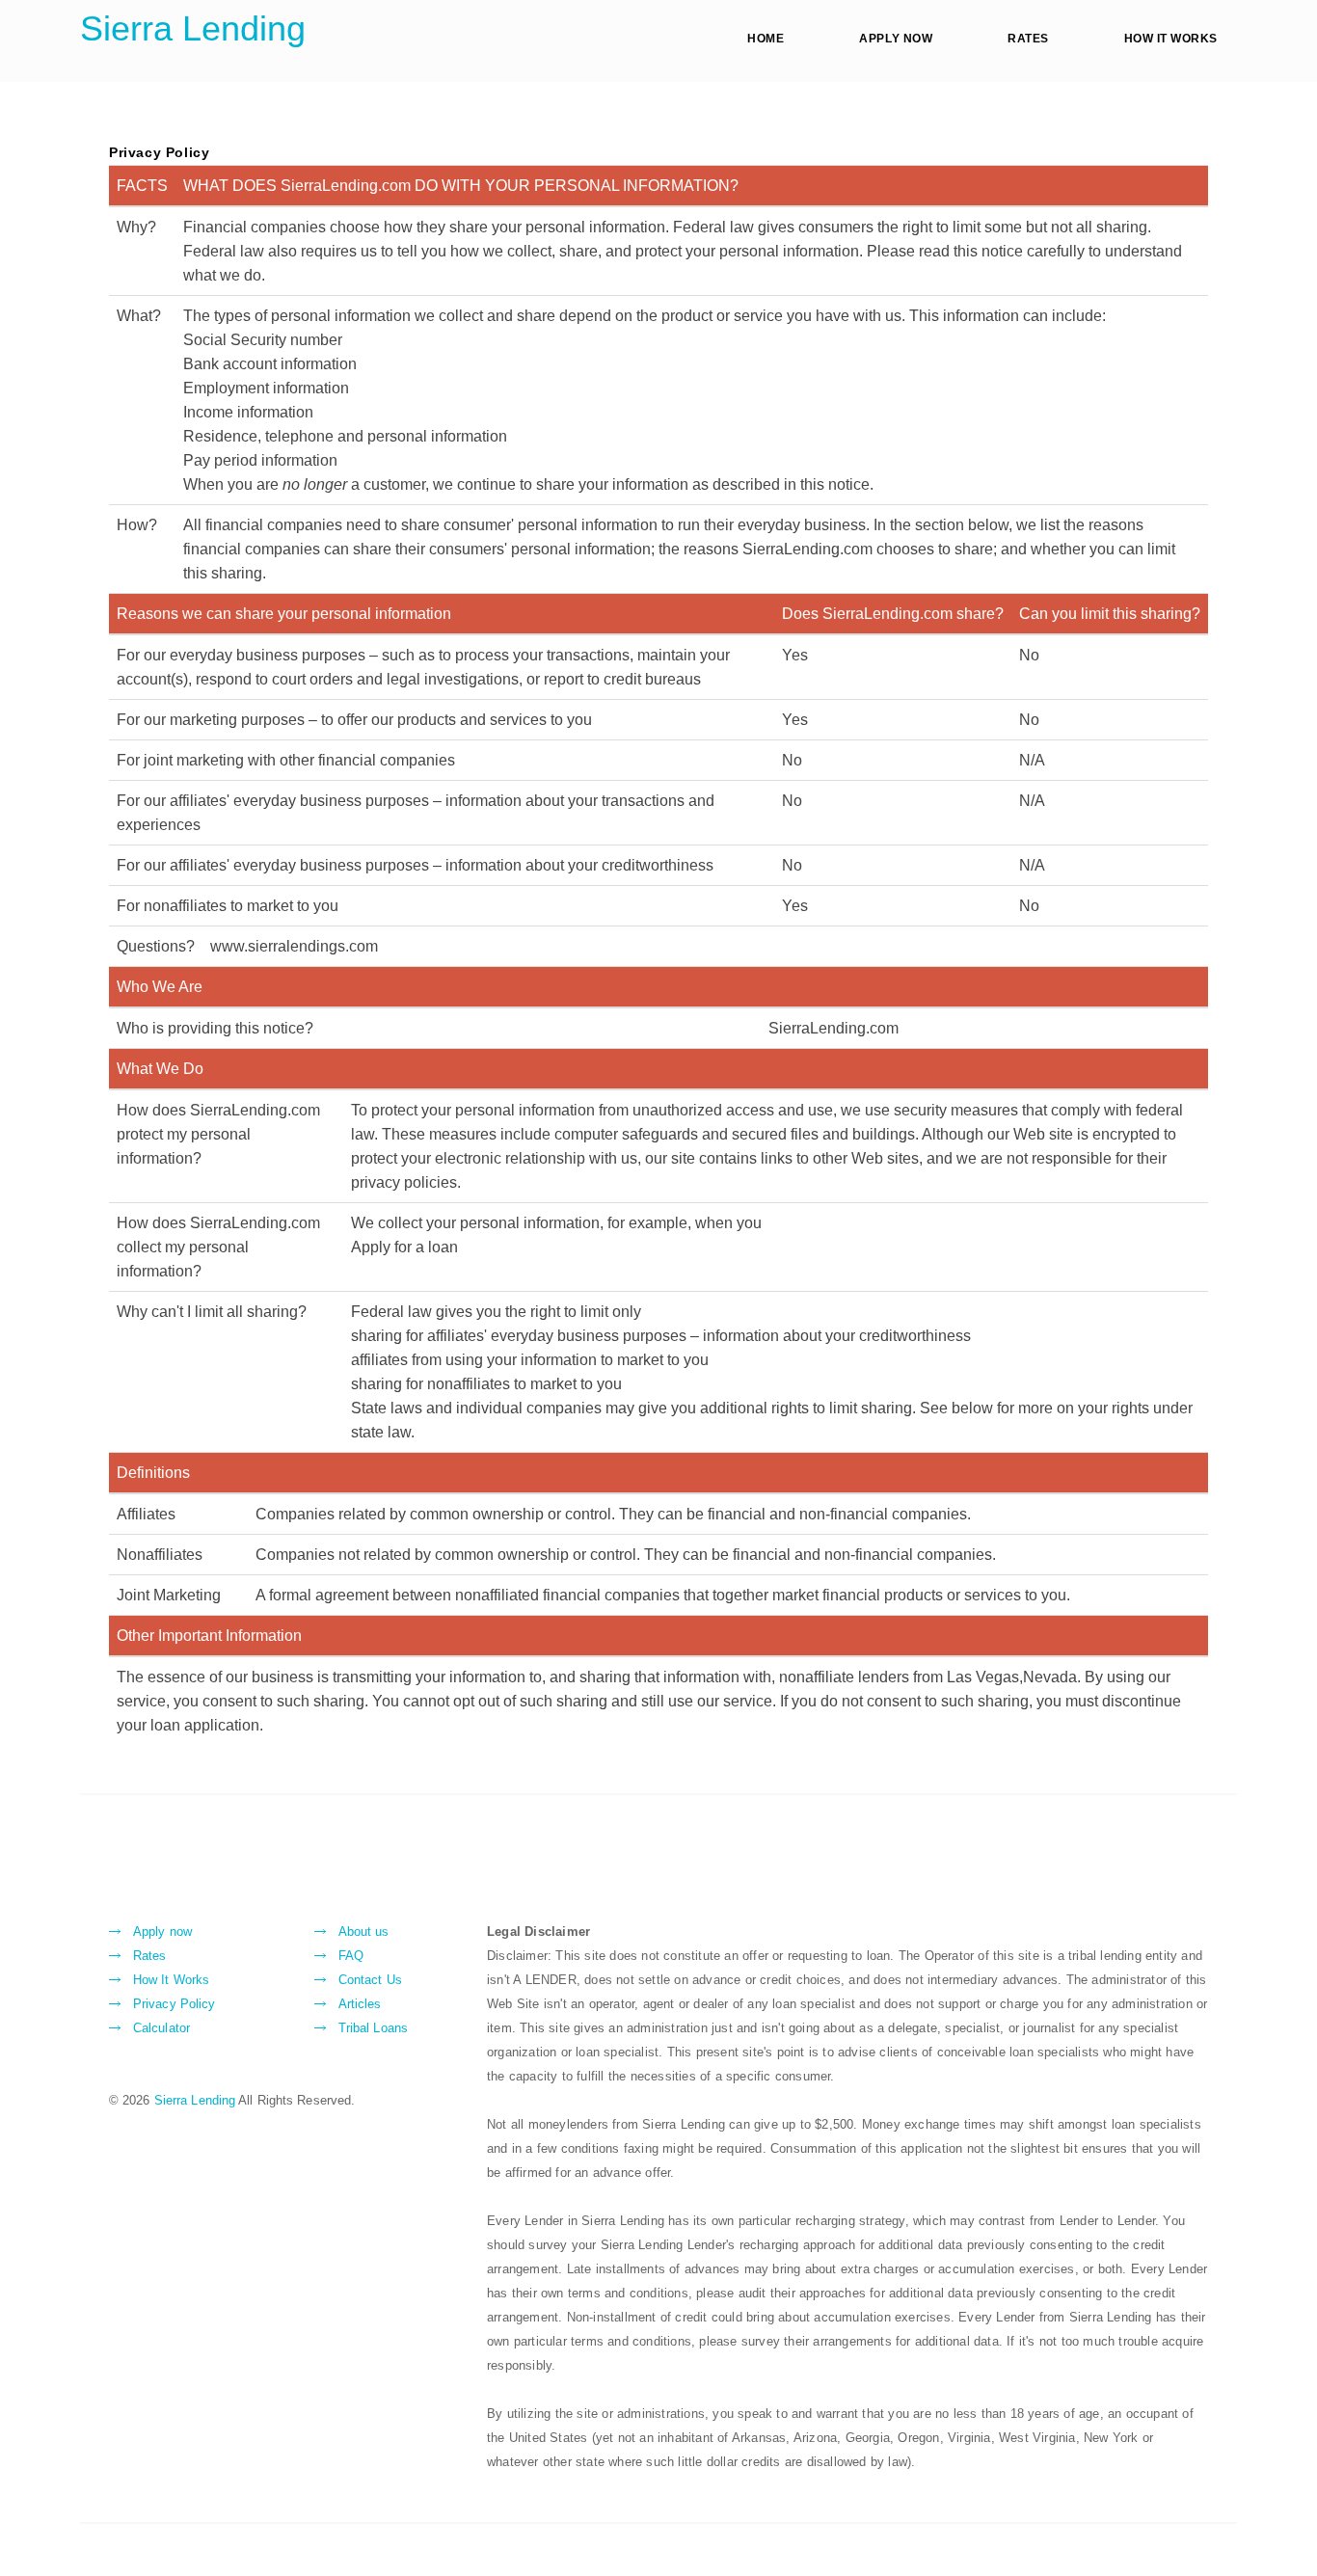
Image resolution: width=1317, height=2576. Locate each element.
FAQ (351, 1956)
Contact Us (370, 1980)
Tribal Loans (373, 2028)
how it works (1171, 39)
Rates (150, 1956)
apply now (896, 39)
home (766, 39)
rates (1028, 39)
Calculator (161, 2028)
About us (364, 1932)
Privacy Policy (174, 2004)
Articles (360, 2004)
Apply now (162, 1932)
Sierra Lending (193, 28)
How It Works (171, 1980)
